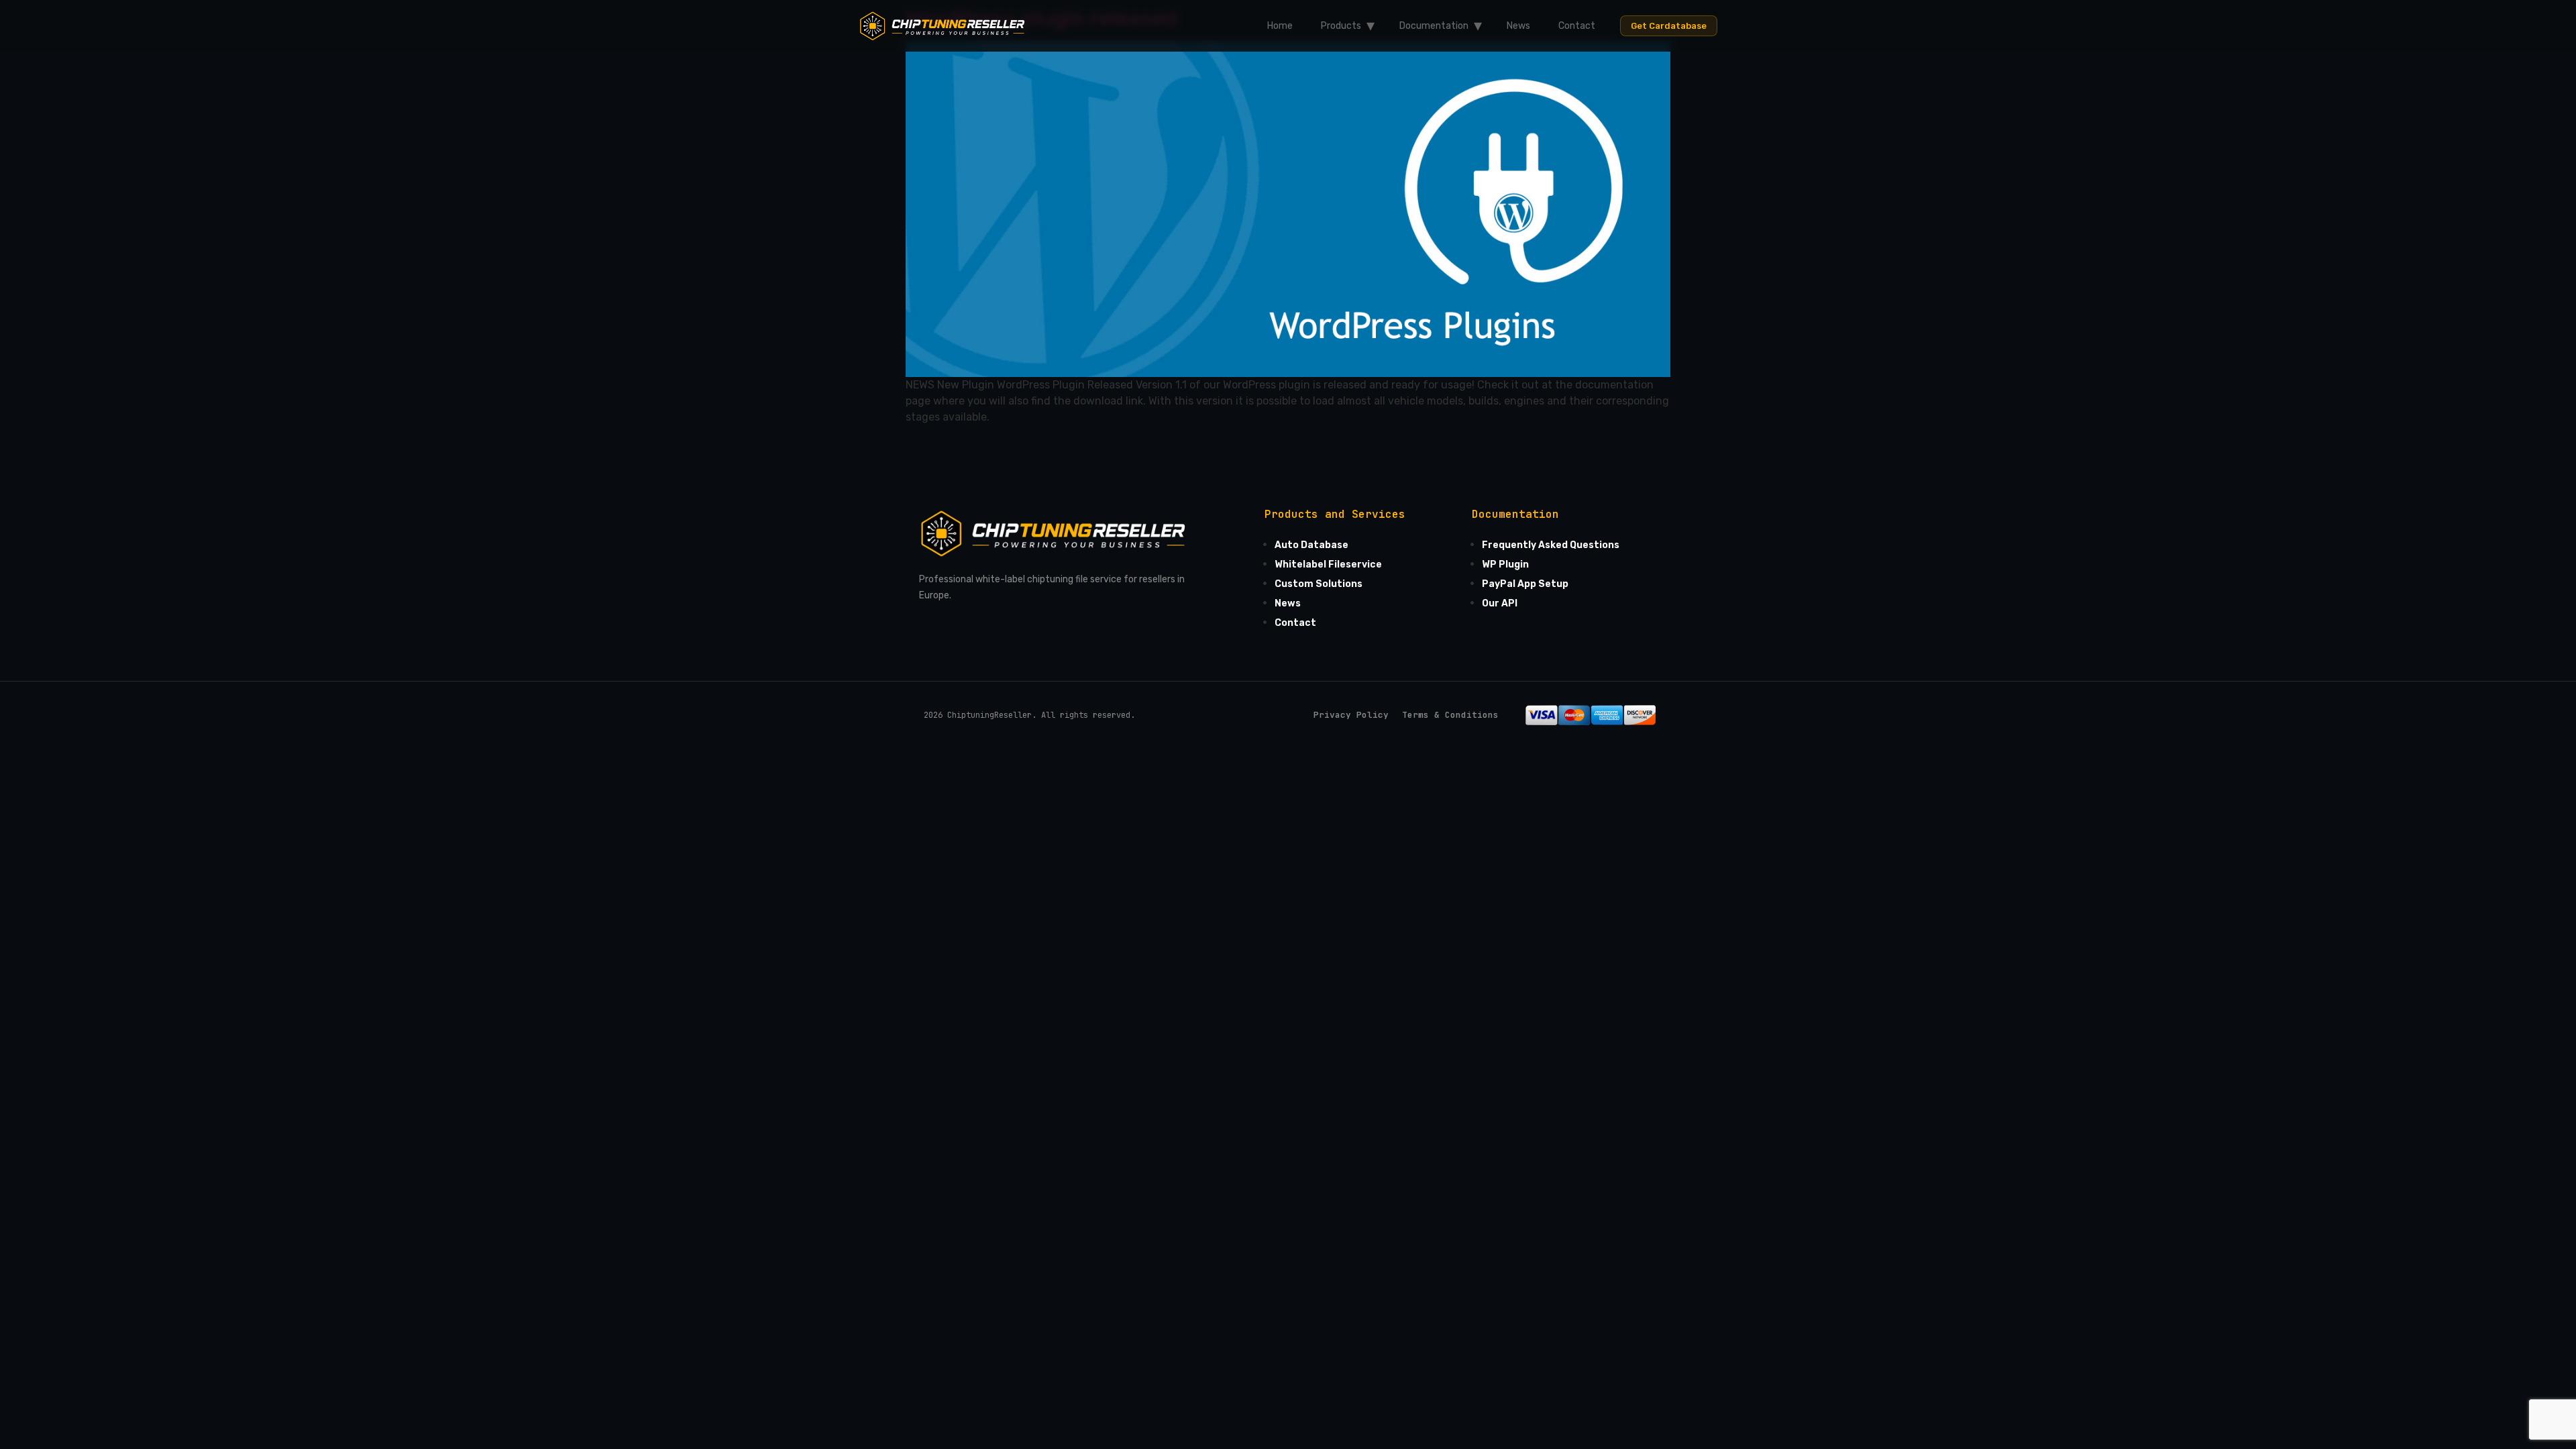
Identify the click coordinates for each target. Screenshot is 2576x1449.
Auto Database (1311, 545)
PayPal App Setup (1525, 584)
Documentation (1434, 26)
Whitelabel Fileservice (1328, 565)
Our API (1500, 603)
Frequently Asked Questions (1551, 545)
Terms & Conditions (1450, 715)
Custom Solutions (1319, 584)
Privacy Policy (1351, 715)
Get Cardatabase (1669, 26)
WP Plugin (1505, 565)
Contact (1577, 26)
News (1518, 26)
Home (1280, 26)
